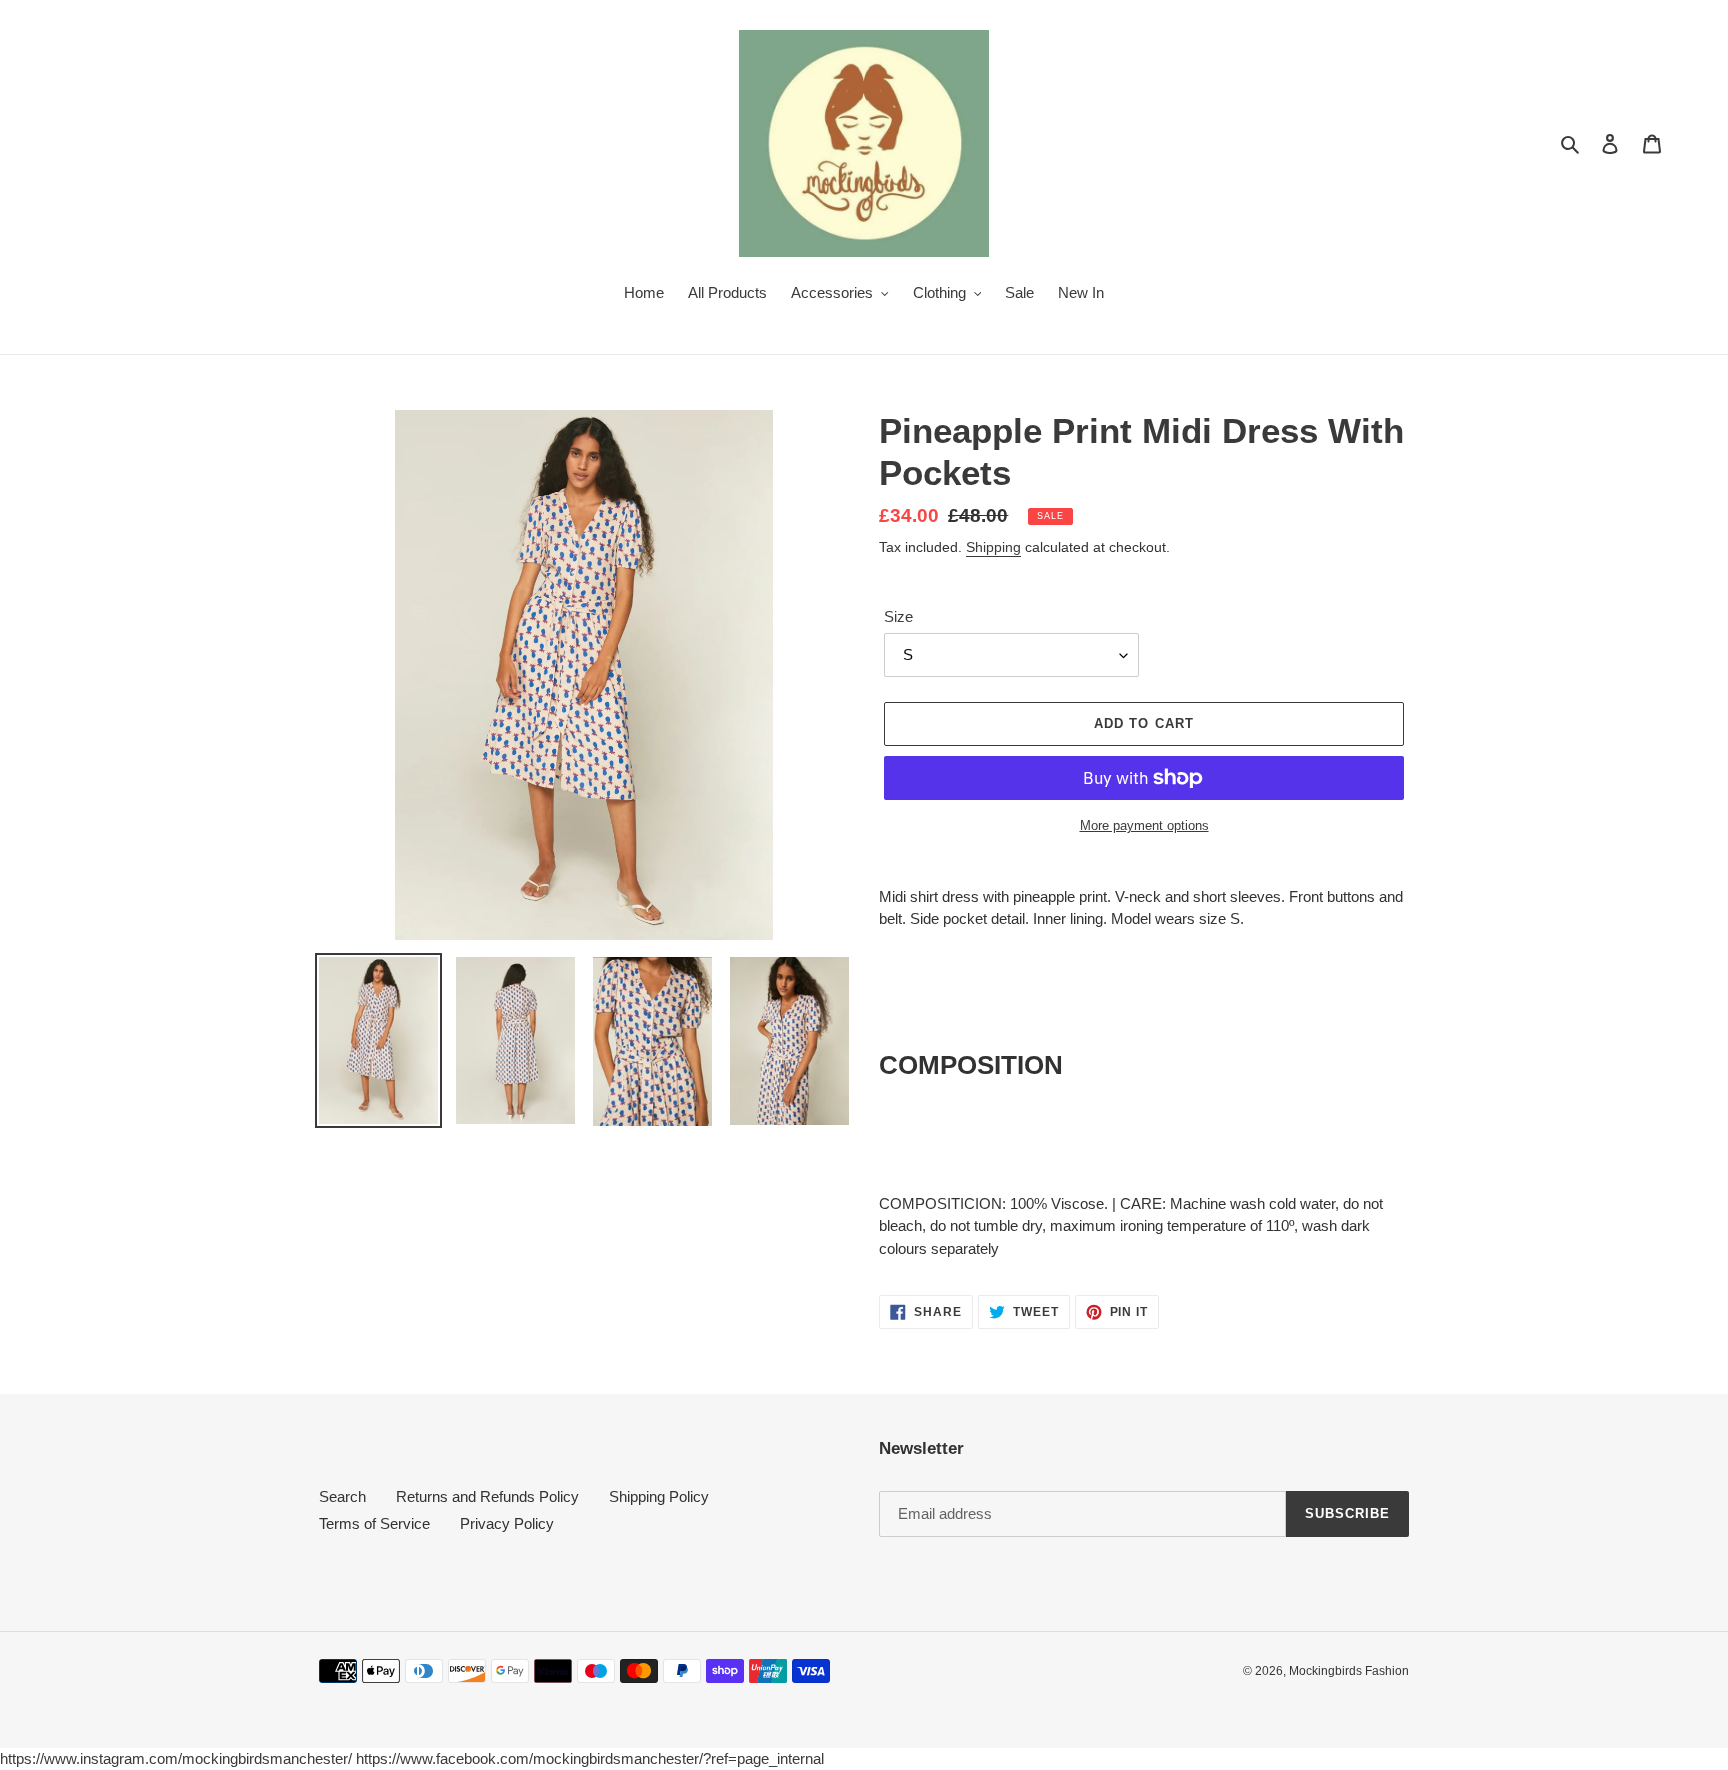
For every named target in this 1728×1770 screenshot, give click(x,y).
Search (342, 1496)
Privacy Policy (507, 1523)
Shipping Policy (659, 1496)
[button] (971, 1065)
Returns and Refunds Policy (487, 1496)
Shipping (993, 547)
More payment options (1144, 825)
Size (898, 616)
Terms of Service (374, 1523)
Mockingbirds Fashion (1349, 1671)
